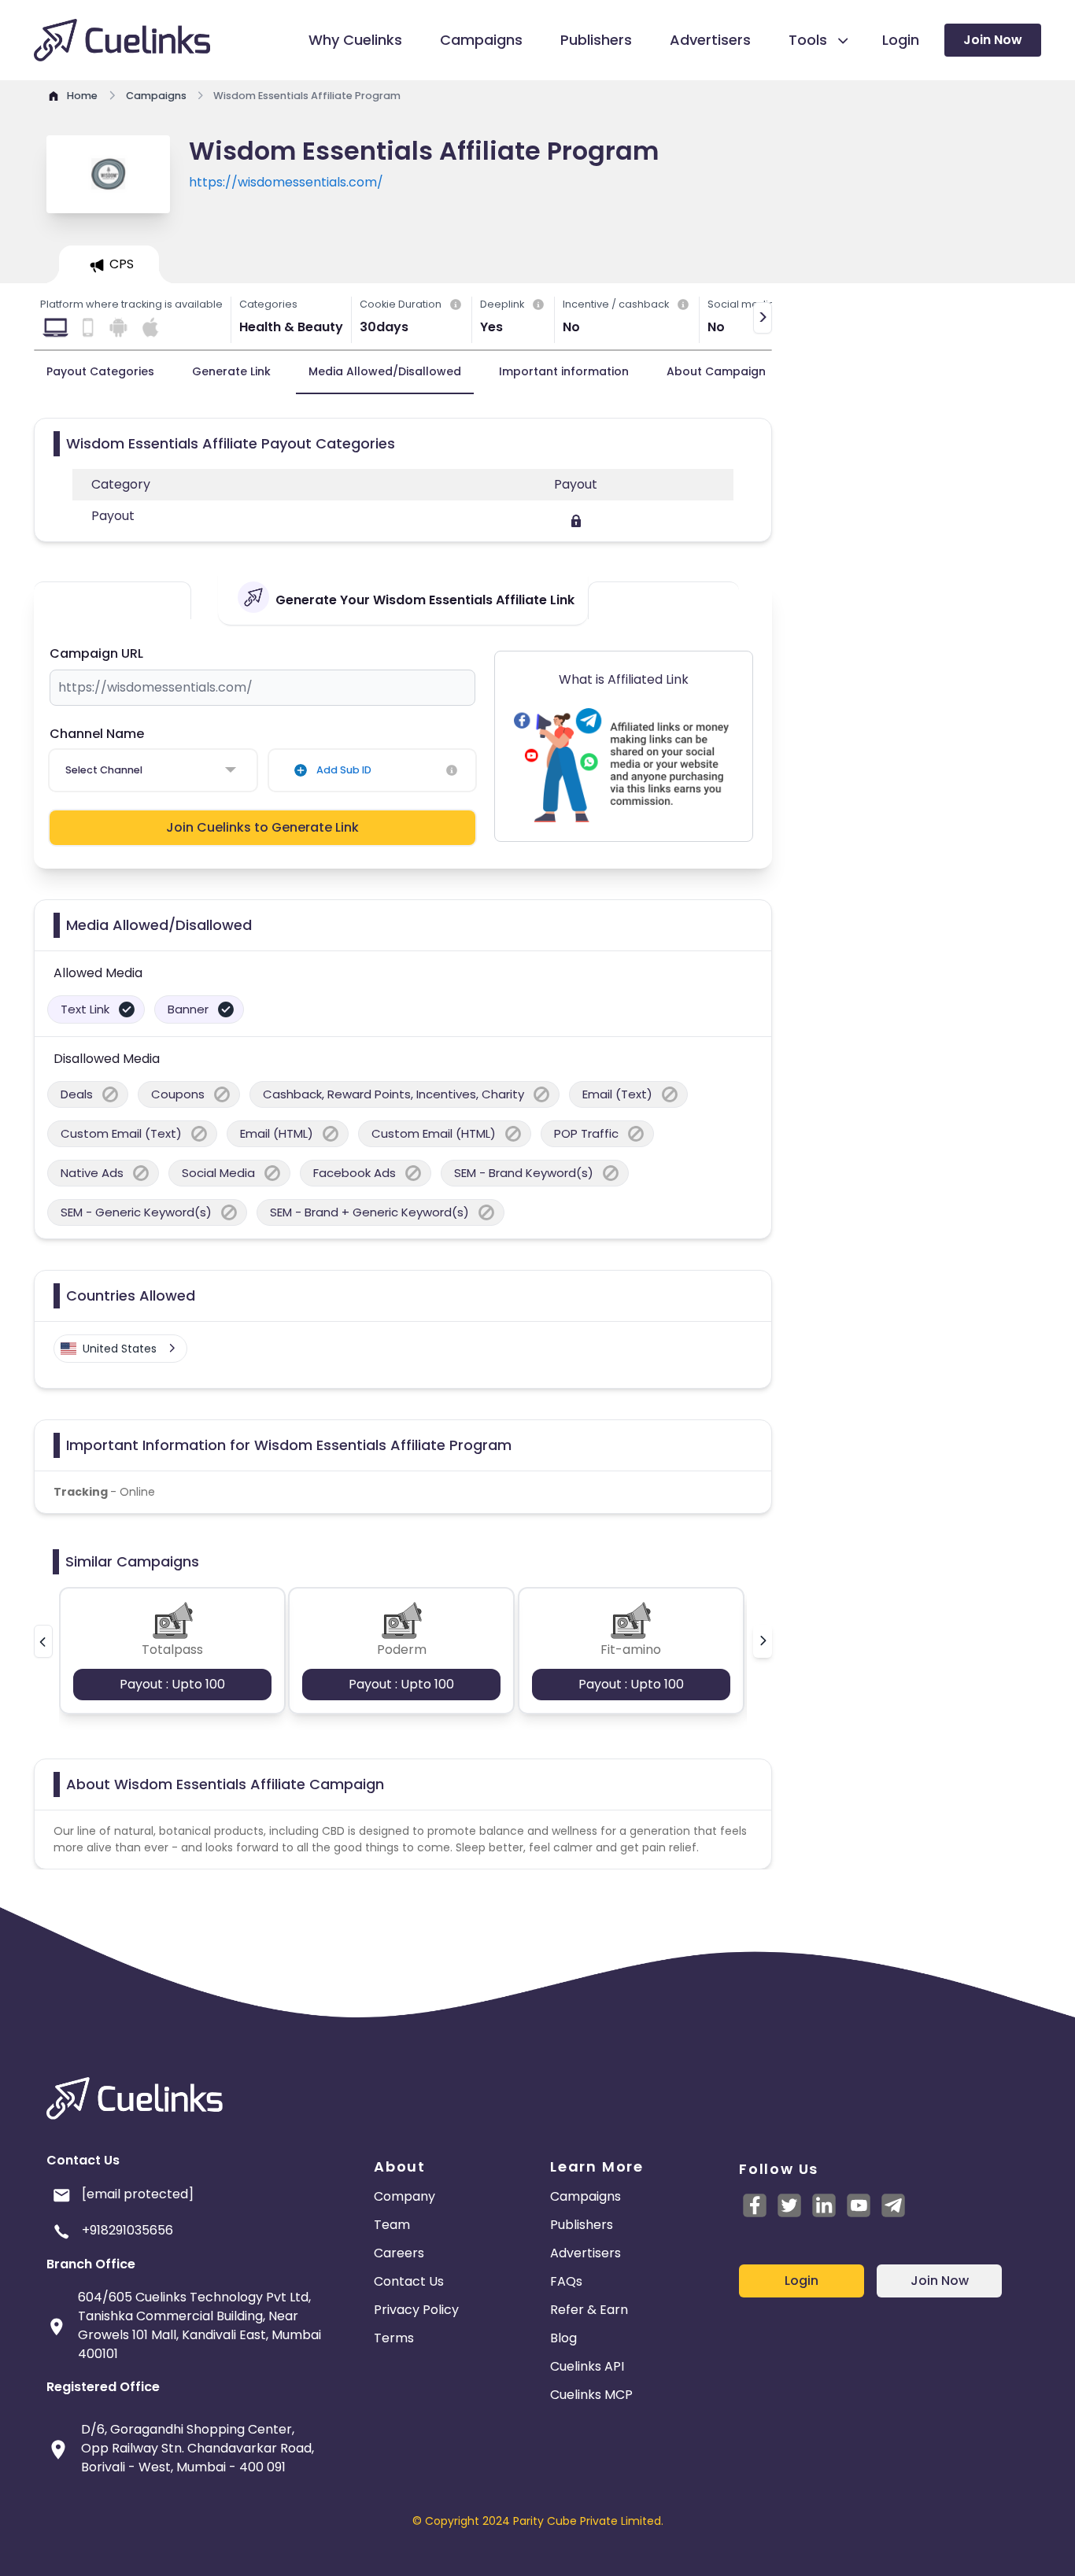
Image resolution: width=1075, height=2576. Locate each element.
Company (405, 2196)
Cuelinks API (587, 2366)
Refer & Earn (589, 2310)
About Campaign (716, 371)
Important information (564, 371)
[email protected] (138, 2194)
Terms (394, 2338)
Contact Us (409, 2281)
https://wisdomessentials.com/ (286, 182)
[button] (43, 1641)
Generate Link (231, 371)
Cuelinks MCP (591, 2395)
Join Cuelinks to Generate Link (262, 827)
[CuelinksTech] (893, 2205)
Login (802, 2281)
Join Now (993, 40)
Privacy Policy (416, 2310)
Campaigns (586, 2196)
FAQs (566, 2281)
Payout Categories (100, 371)
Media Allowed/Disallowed (385, 371)
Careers (399, 2253)
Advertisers (586, 2253)
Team (392, 2225)
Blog (563, 2338)
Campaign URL (96, 653)
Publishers (582, 2225)
